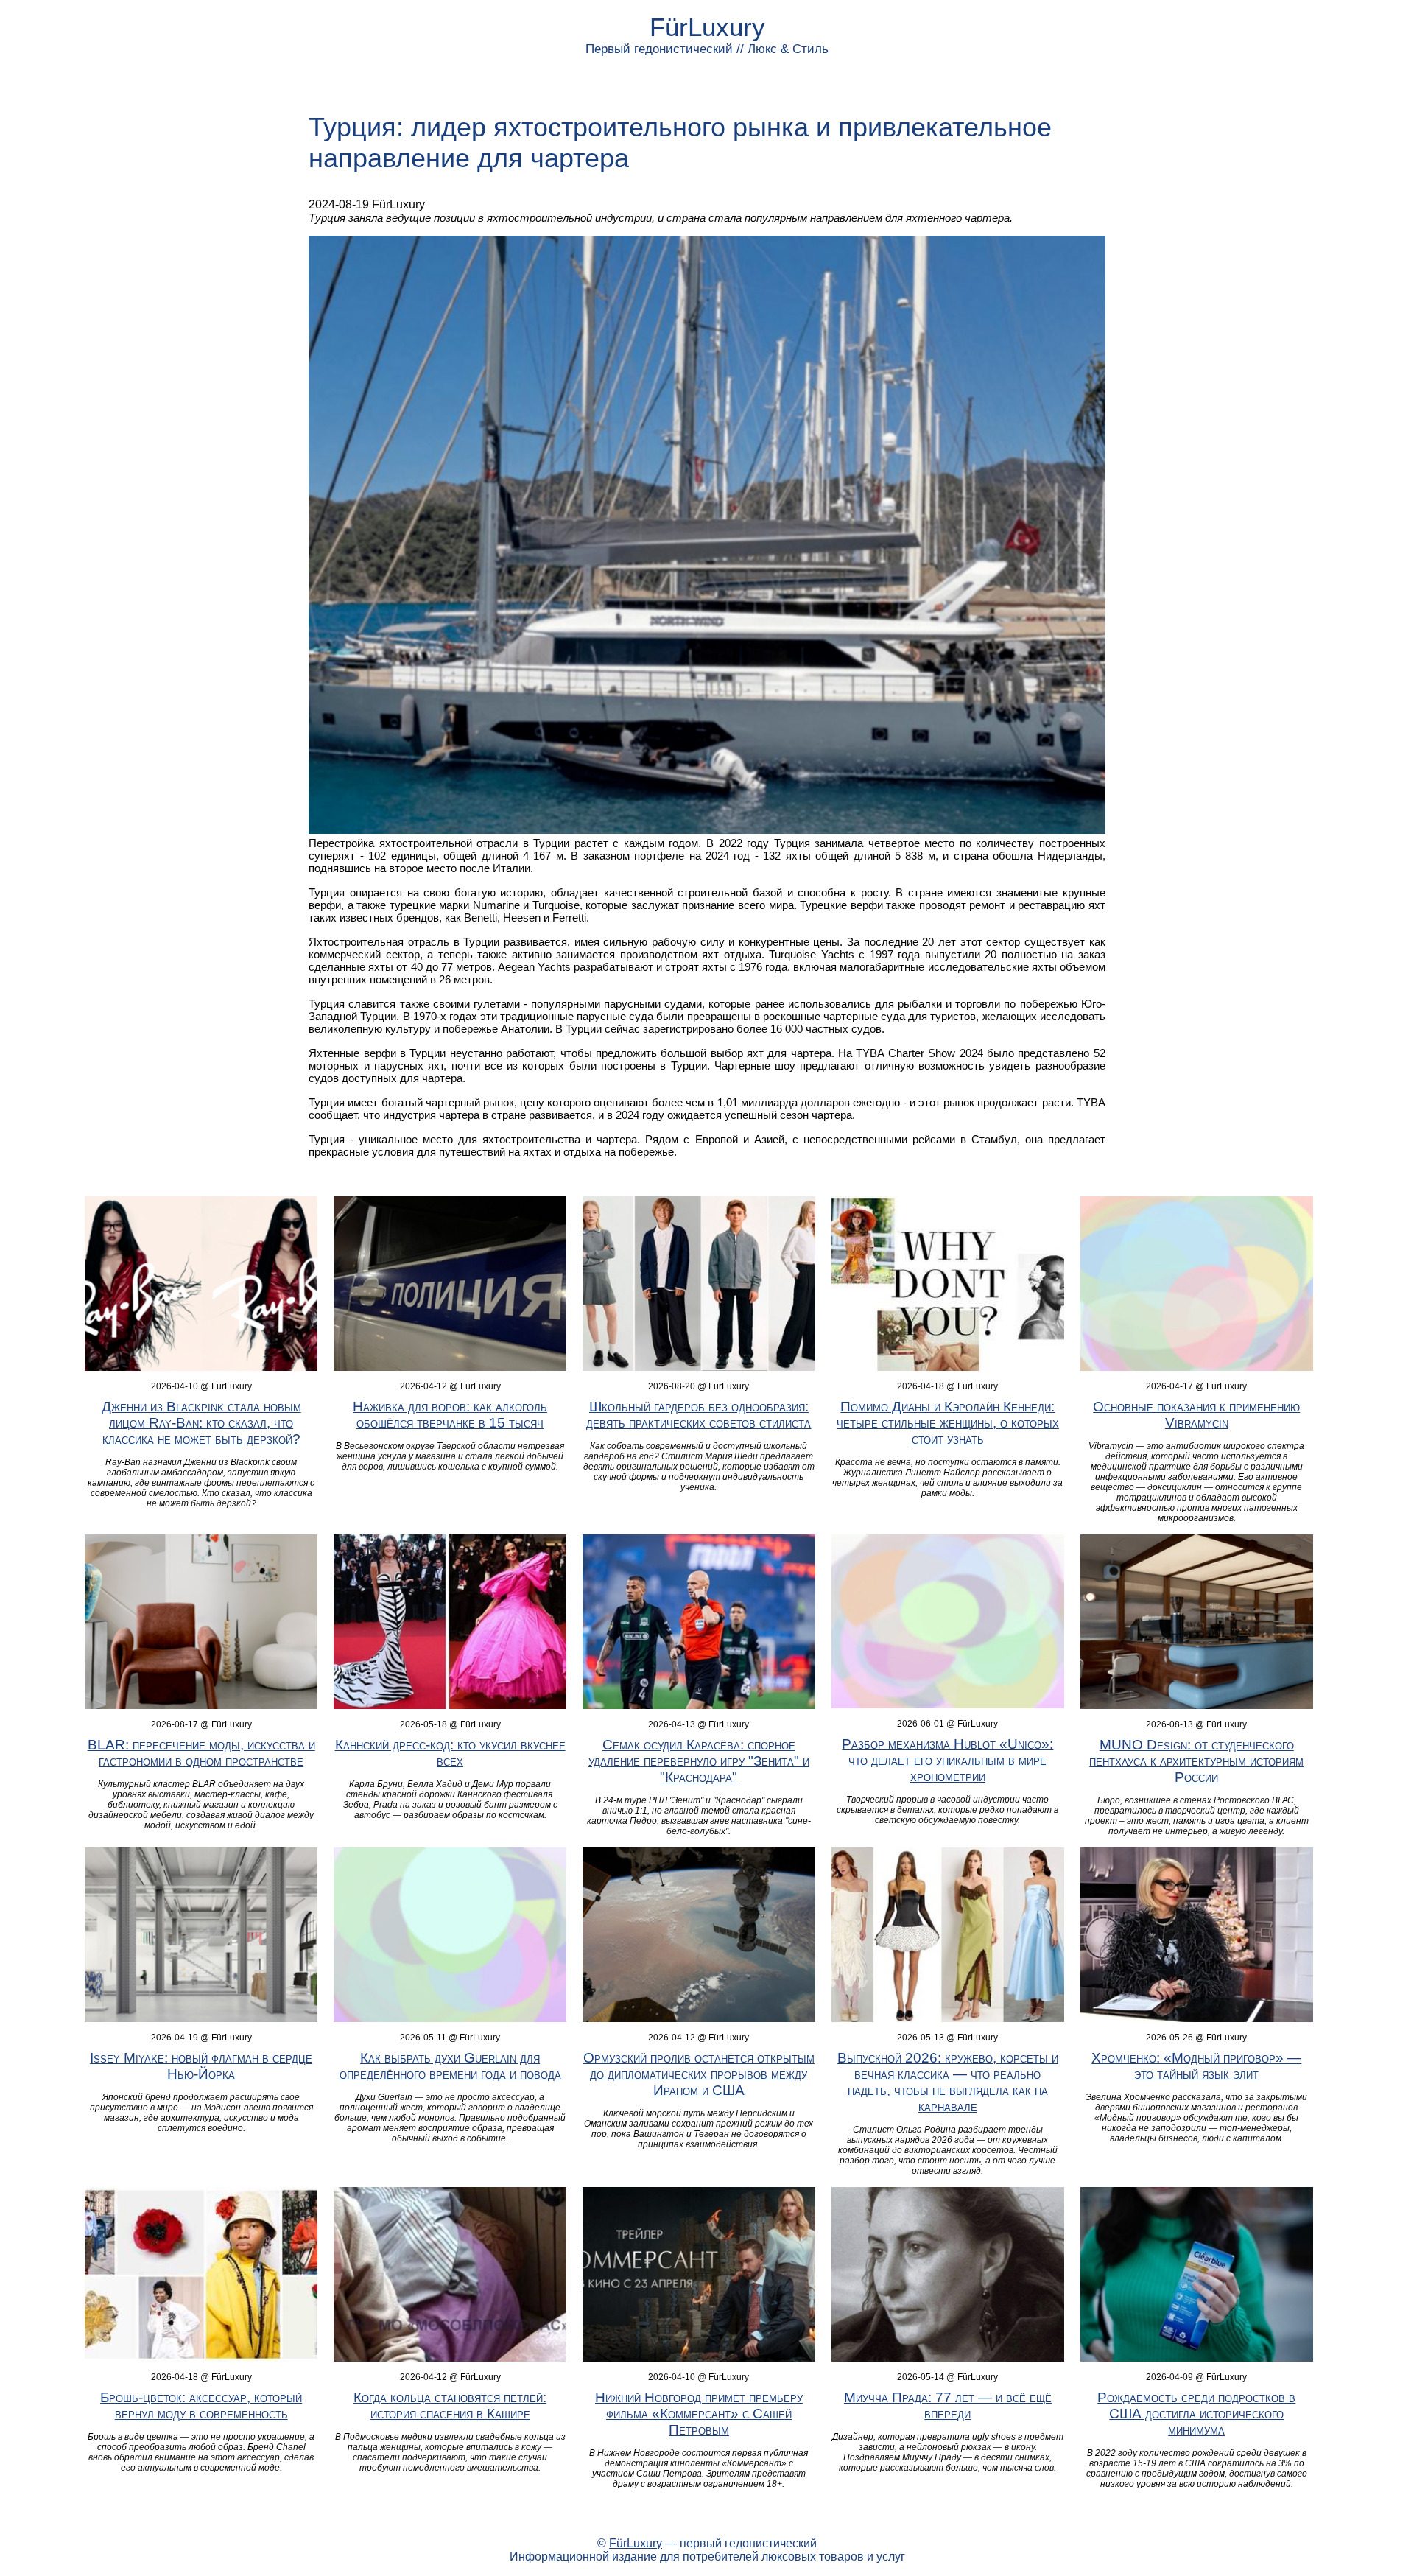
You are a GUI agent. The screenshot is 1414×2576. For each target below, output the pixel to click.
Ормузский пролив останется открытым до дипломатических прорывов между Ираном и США (699, 2074)
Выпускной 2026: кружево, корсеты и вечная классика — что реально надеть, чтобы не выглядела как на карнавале (948, 2082)
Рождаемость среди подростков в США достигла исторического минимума (1196, 2414)
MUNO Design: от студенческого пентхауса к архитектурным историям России (1196, 1761)
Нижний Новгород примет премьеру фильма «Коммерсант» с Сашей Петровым (699, 2414)
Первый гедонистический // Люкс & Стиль (707, 49)
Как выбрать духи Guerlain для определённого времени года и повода (450, 2066)
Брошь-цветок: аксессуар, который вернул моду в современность (201, 2405)
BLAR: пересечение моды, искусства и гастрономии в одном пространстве (201, 1753)
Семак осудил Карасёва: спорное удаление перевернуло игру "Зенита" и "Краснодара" (699, 1761)
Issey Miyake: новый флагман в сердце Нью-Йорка (201, 2066)
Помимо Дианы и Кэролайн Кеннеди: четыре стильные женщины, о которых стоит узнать (948, 1423)
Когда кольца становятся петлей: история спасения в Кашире (450, 2405)
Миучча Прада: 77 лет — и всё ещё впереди (948, 2405)
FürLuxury (707, 27)
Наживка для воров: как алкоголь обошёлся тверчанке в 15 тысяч (450, 1415)
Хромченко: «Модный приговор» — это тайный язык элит (1196, 2066)
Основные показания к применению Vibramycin (1196, 1415)
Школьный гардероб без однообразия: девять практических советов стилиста (699, 1415)
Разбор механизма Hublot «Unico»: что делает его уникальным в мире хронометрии (947, 1760)
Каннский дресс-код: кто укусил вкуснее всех (450, 1753)
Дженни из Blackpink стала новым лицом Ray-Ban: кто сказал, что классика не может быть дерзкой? (201, 1423)
